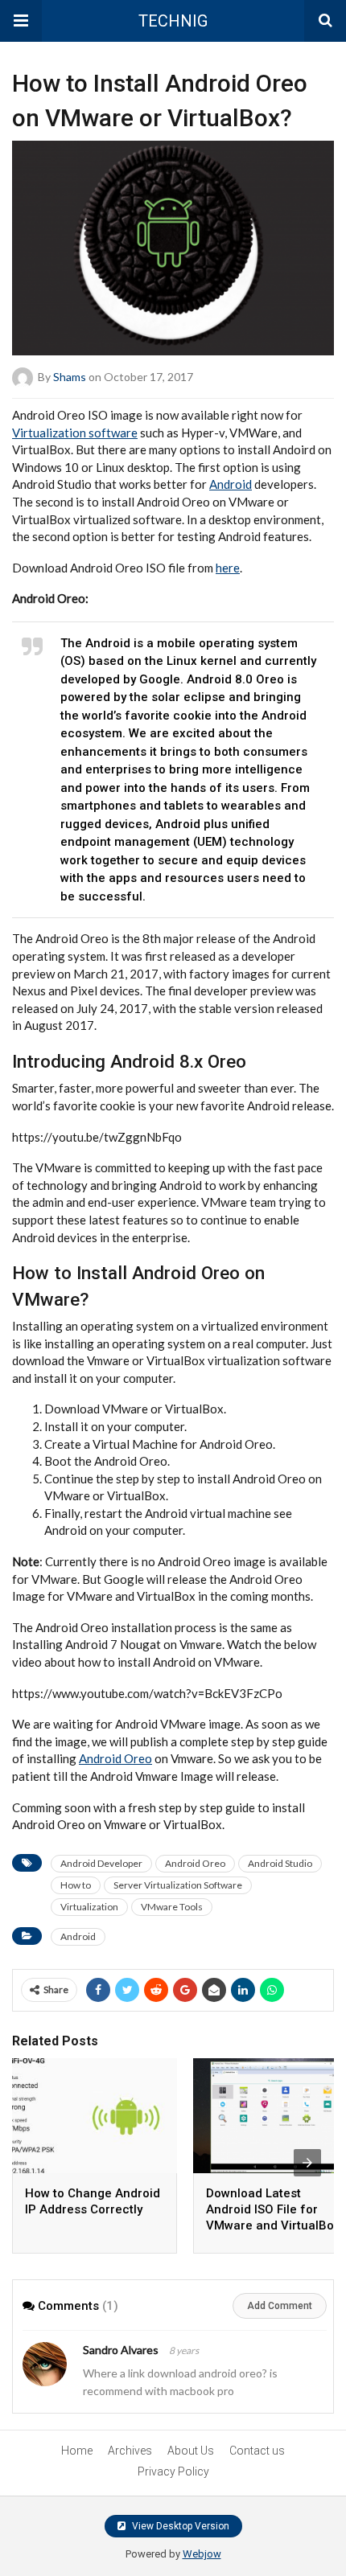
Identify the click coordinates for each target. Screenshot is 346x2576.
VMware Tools (172, 1907)
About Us (191, 2451)
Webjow (202, 2554)
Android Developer (101, 1863)
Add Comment (280, 2306)
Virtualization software (75, 433)
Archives (130, 2451)
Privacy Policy (173, 2471)
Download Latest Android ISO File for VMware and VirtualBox (273, 2209)
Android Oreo (115, 1758)
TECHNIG (173, 21)
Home (77, 2451)
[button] (21, 21)
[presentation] (307, 2163)
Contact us (257, 2451)
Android (231, 484)
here (228, 568)
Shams (70, 377)
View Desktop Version (179, 2526)
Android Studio (280, 1863)
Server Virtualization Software (178, 1885)
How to (76, 1885)
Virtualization (89, 1907)
